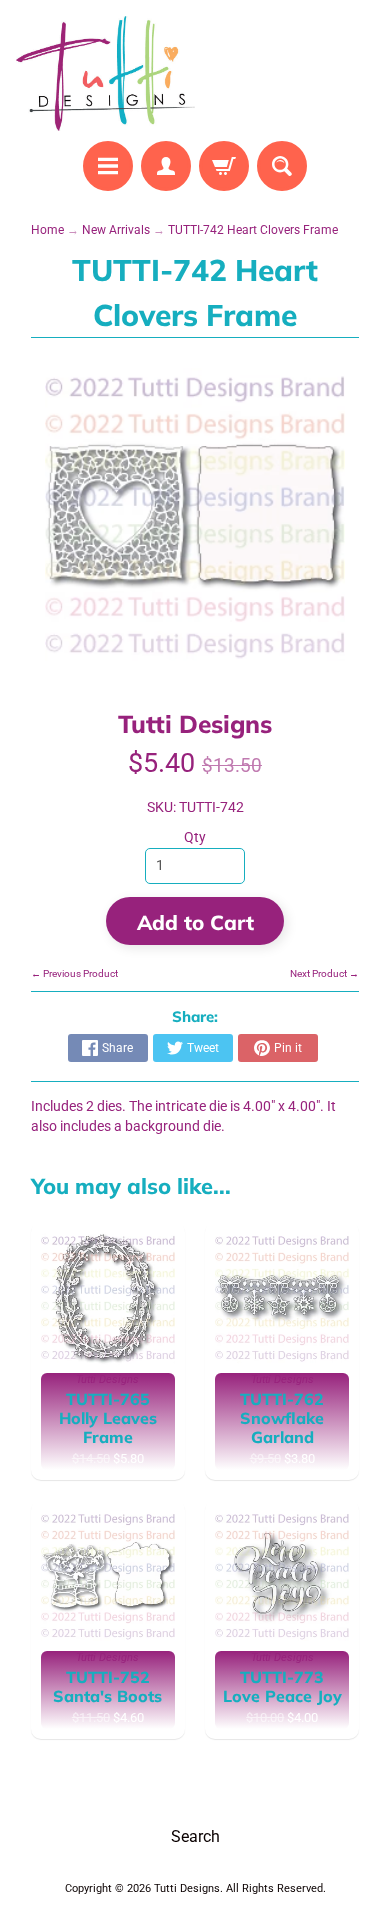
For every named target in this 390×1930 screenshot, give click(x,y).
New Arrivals (116, 230)
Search (195, 1836)
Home (47, 230)
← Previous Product (74, 973)
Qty (195, 837)
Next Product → (324, 973)
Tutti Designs (195, 723)
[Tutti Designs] (105, 73)
